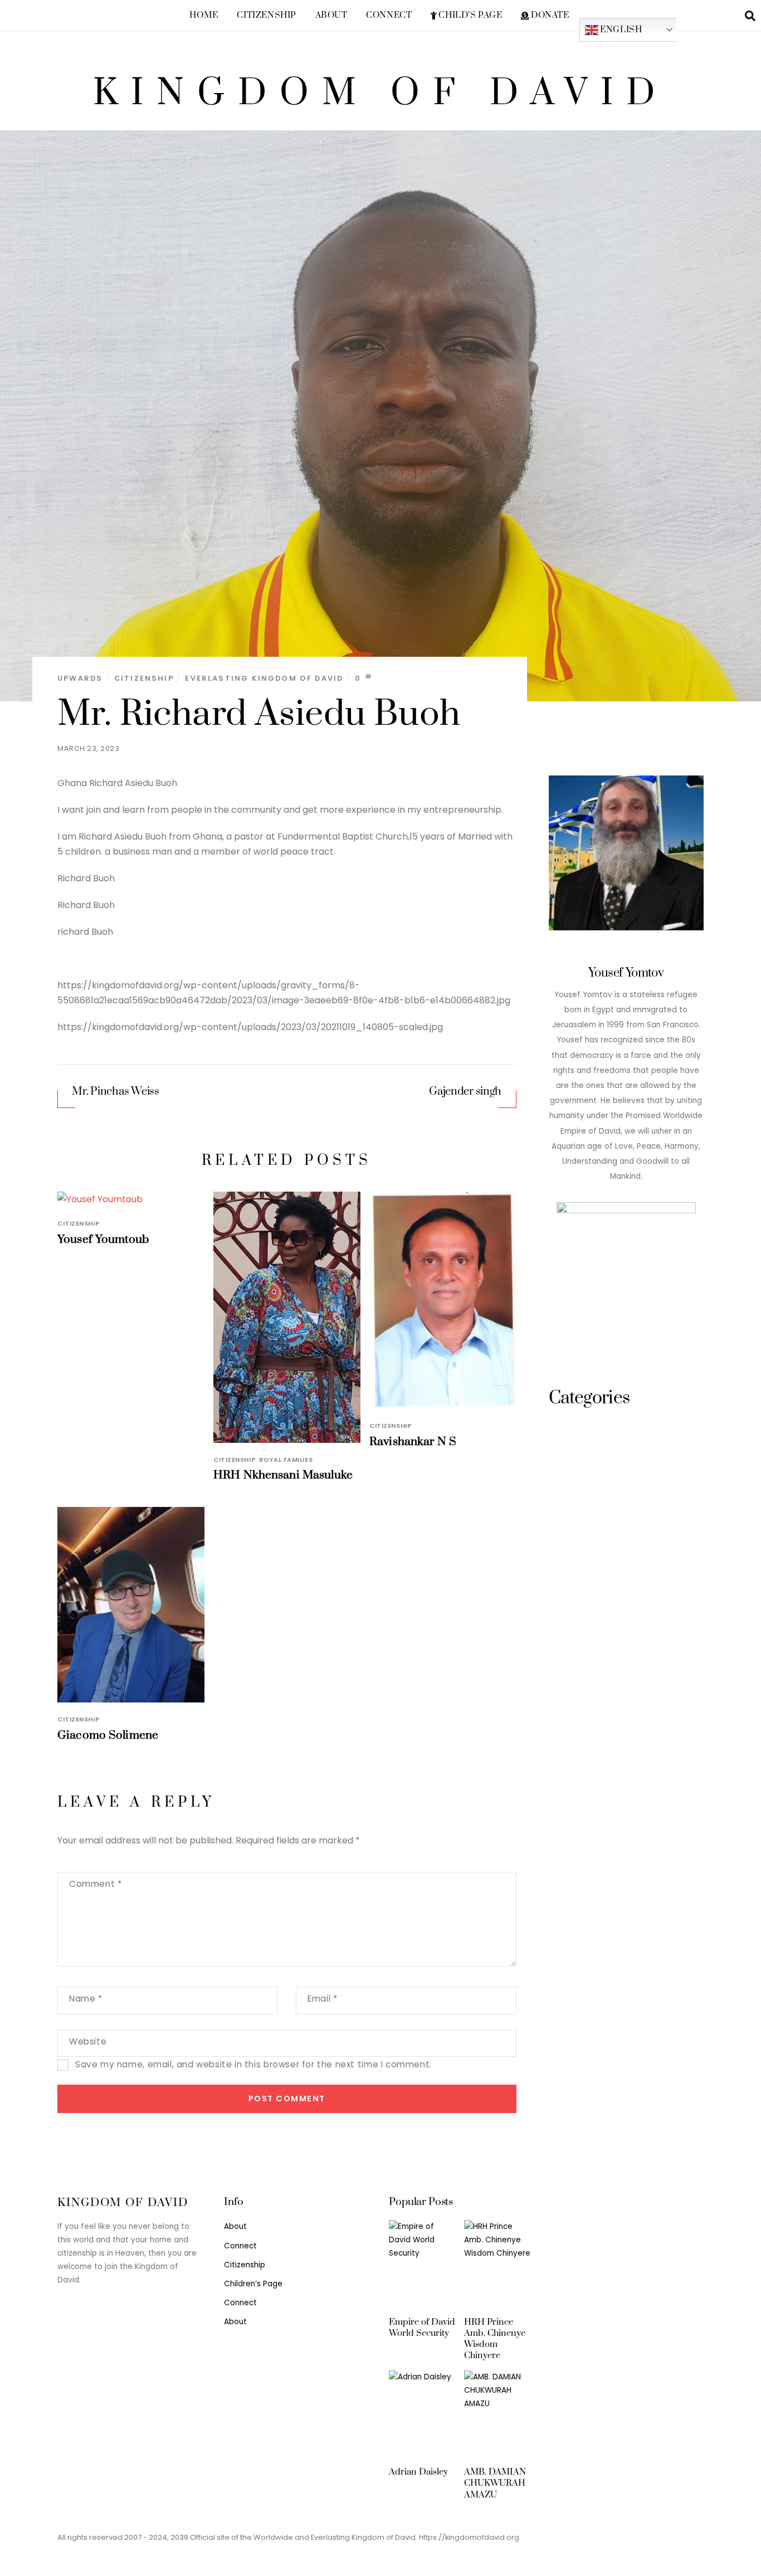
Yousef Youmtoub (103, 1240)
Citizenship (266, 15)
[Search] (750, 15)
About (331, 15)
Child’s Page (470, 15)
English (620, 29)
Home (204, 15)
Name (86, 1999)
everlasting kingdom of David (264, 678)
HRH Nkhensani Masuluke (283, 1475)
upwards (80, 678)
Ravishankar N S (413, 1442)
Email (322, 1999)
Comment (95, 1884)
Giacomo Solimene (108, 1735)
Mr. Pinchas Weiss (115, 1092)
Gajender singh (465, 1092)
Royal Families (286, 1460)
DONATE (549, 15)
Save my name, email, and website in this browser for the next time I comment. (253, 2064)
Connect (389, 15)
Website (88, 2041)
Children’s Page (253, 2284)
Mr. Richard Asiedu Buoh (259, 714)
